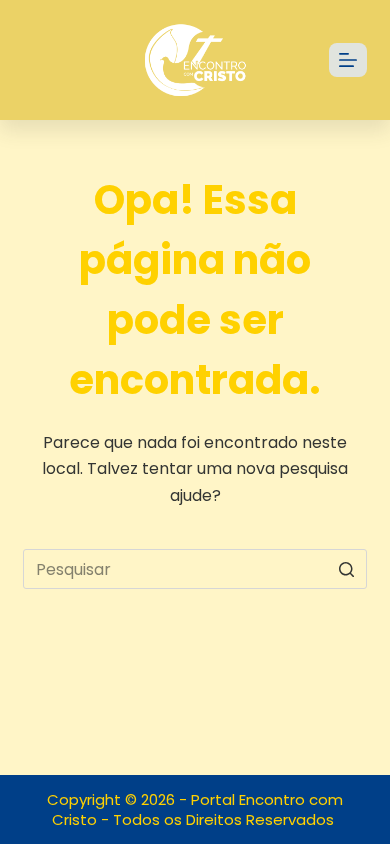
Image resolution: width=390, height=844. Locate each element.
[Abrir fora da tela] (348, 60)
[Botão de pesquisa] (347, 569)
